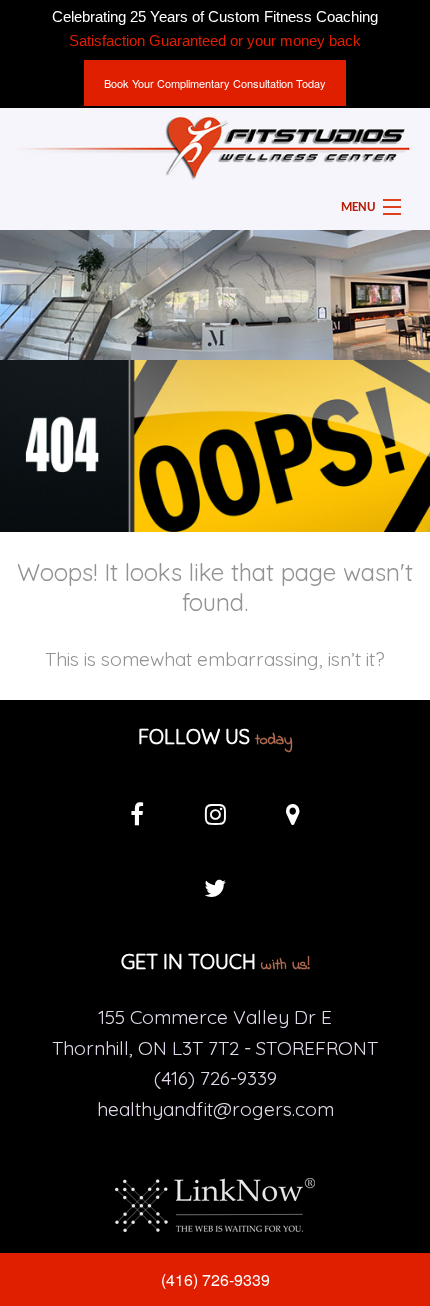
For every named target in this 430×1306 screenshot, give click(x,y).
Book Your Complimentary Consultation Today (215, 83)
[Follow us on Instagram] (215, 819)
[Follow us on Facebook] (137, 819)
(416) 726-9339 (215, 1279)
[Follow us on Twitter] (215, 893)
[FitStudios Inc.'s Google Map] (293, 819)
